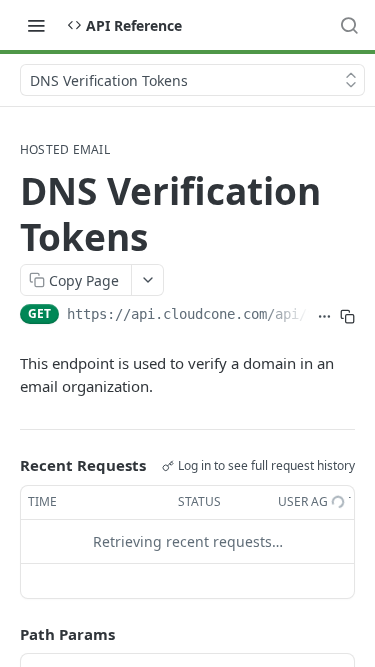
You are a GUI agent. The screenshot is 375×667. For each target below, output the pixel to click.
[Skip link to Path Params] (6, 634)
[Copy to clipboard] (347, 316)
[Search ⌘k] (349, 25)
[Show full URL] (324, 316)
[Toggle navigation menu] (36, 25)
